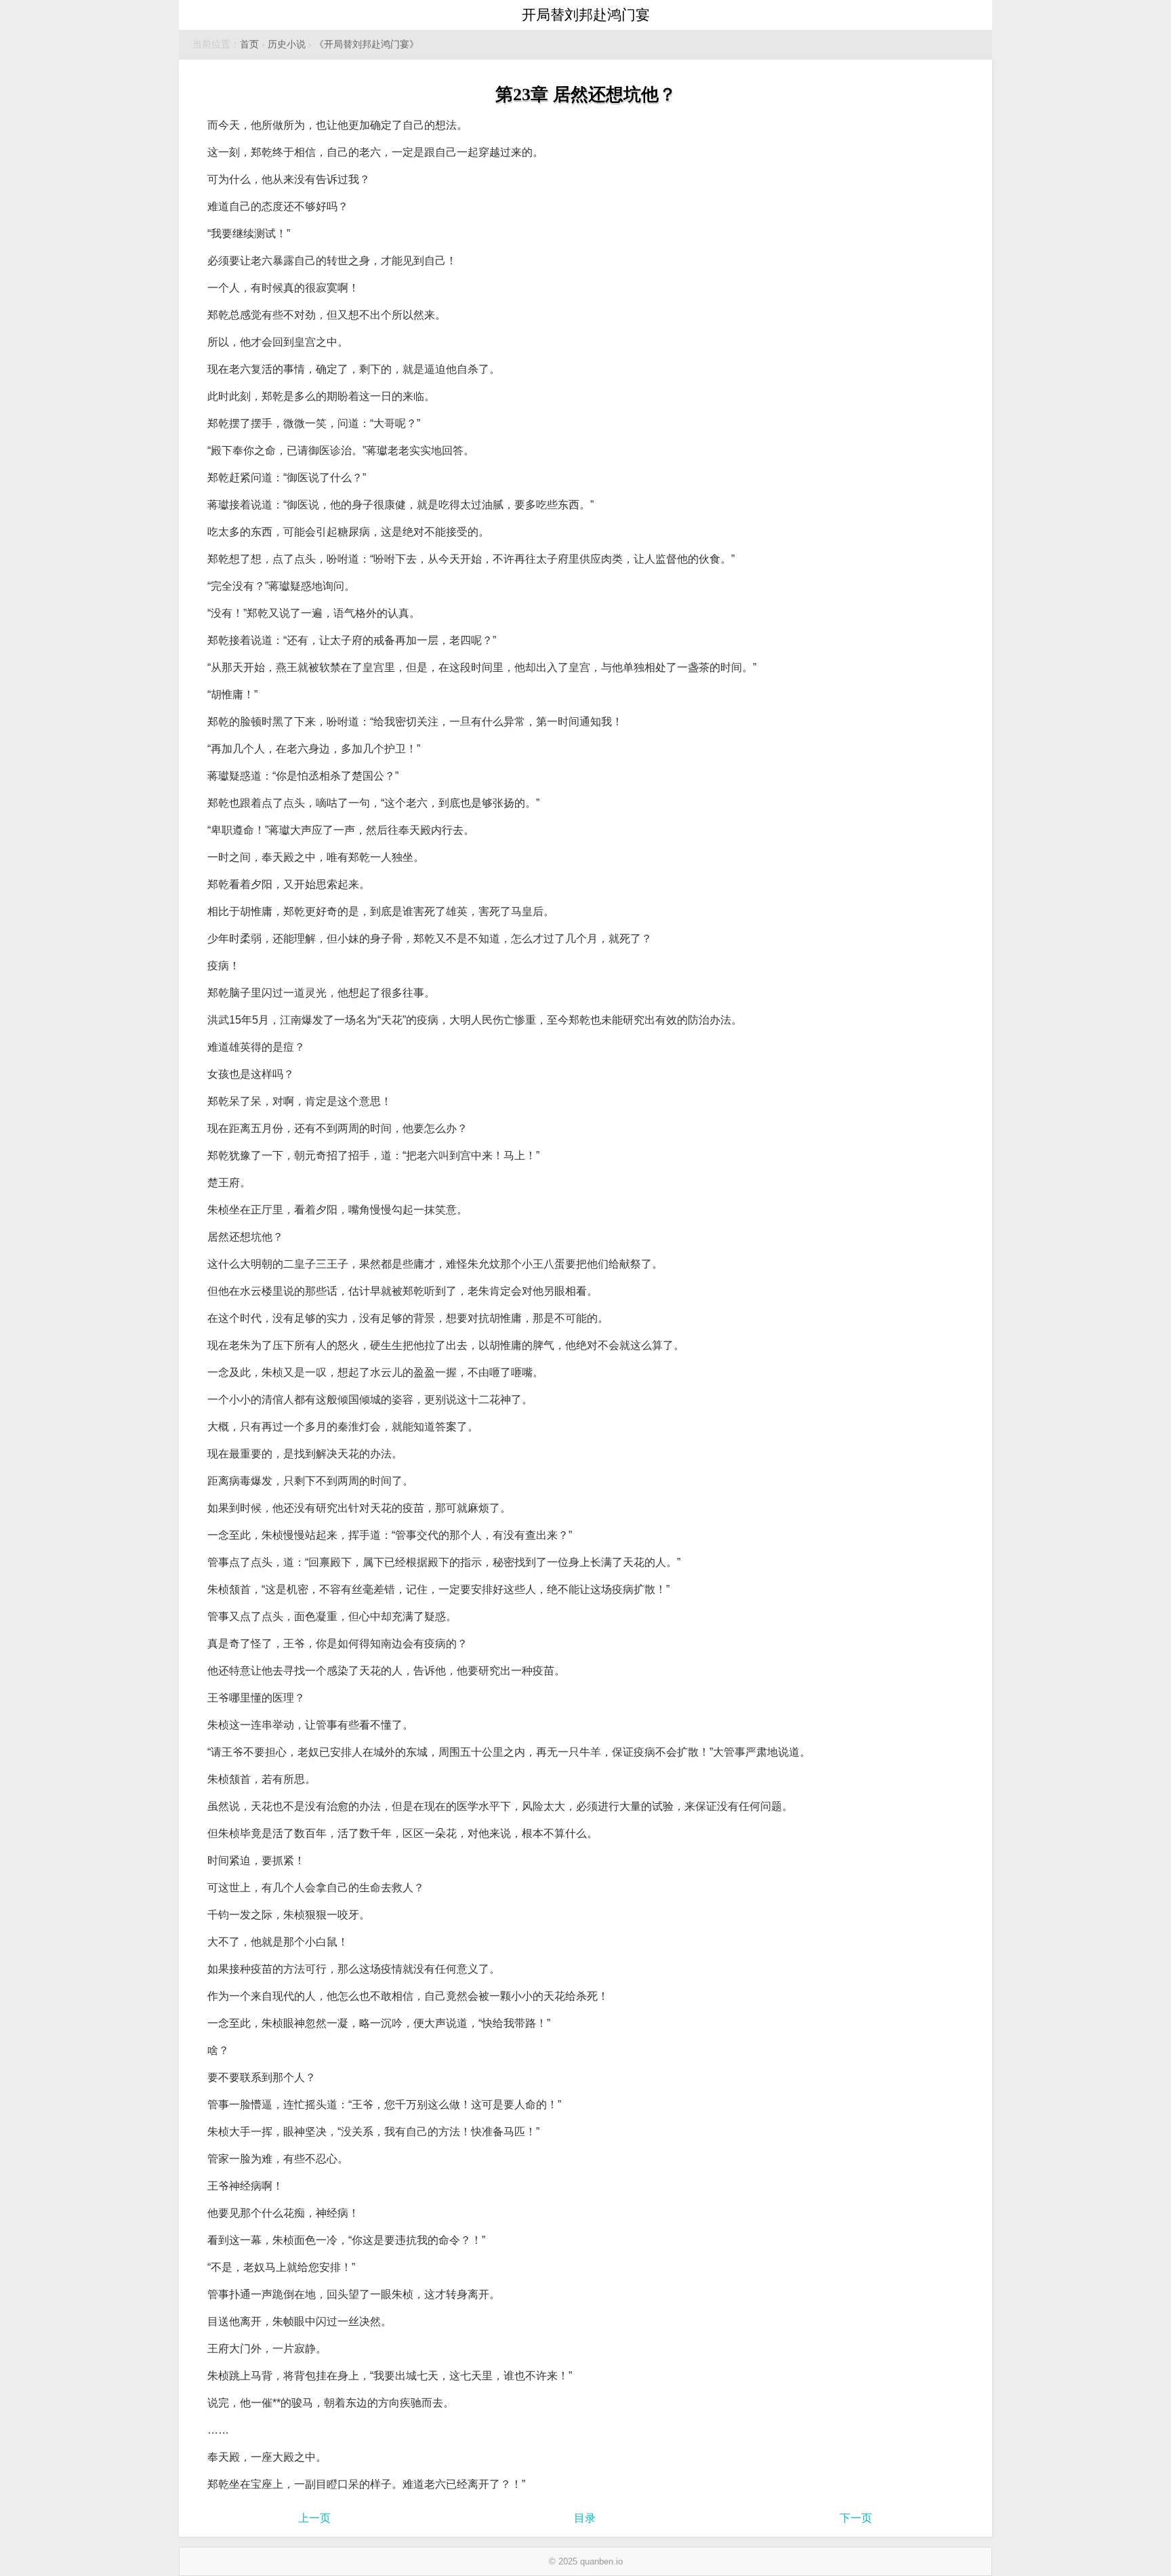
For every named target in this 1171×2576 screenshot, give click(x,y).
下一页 (856, 2518)
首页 (249, 44)
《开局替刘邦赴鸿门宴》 (367, 44)
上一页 (314, 2518)
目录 (585, 2518)
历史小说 (287, 44)
